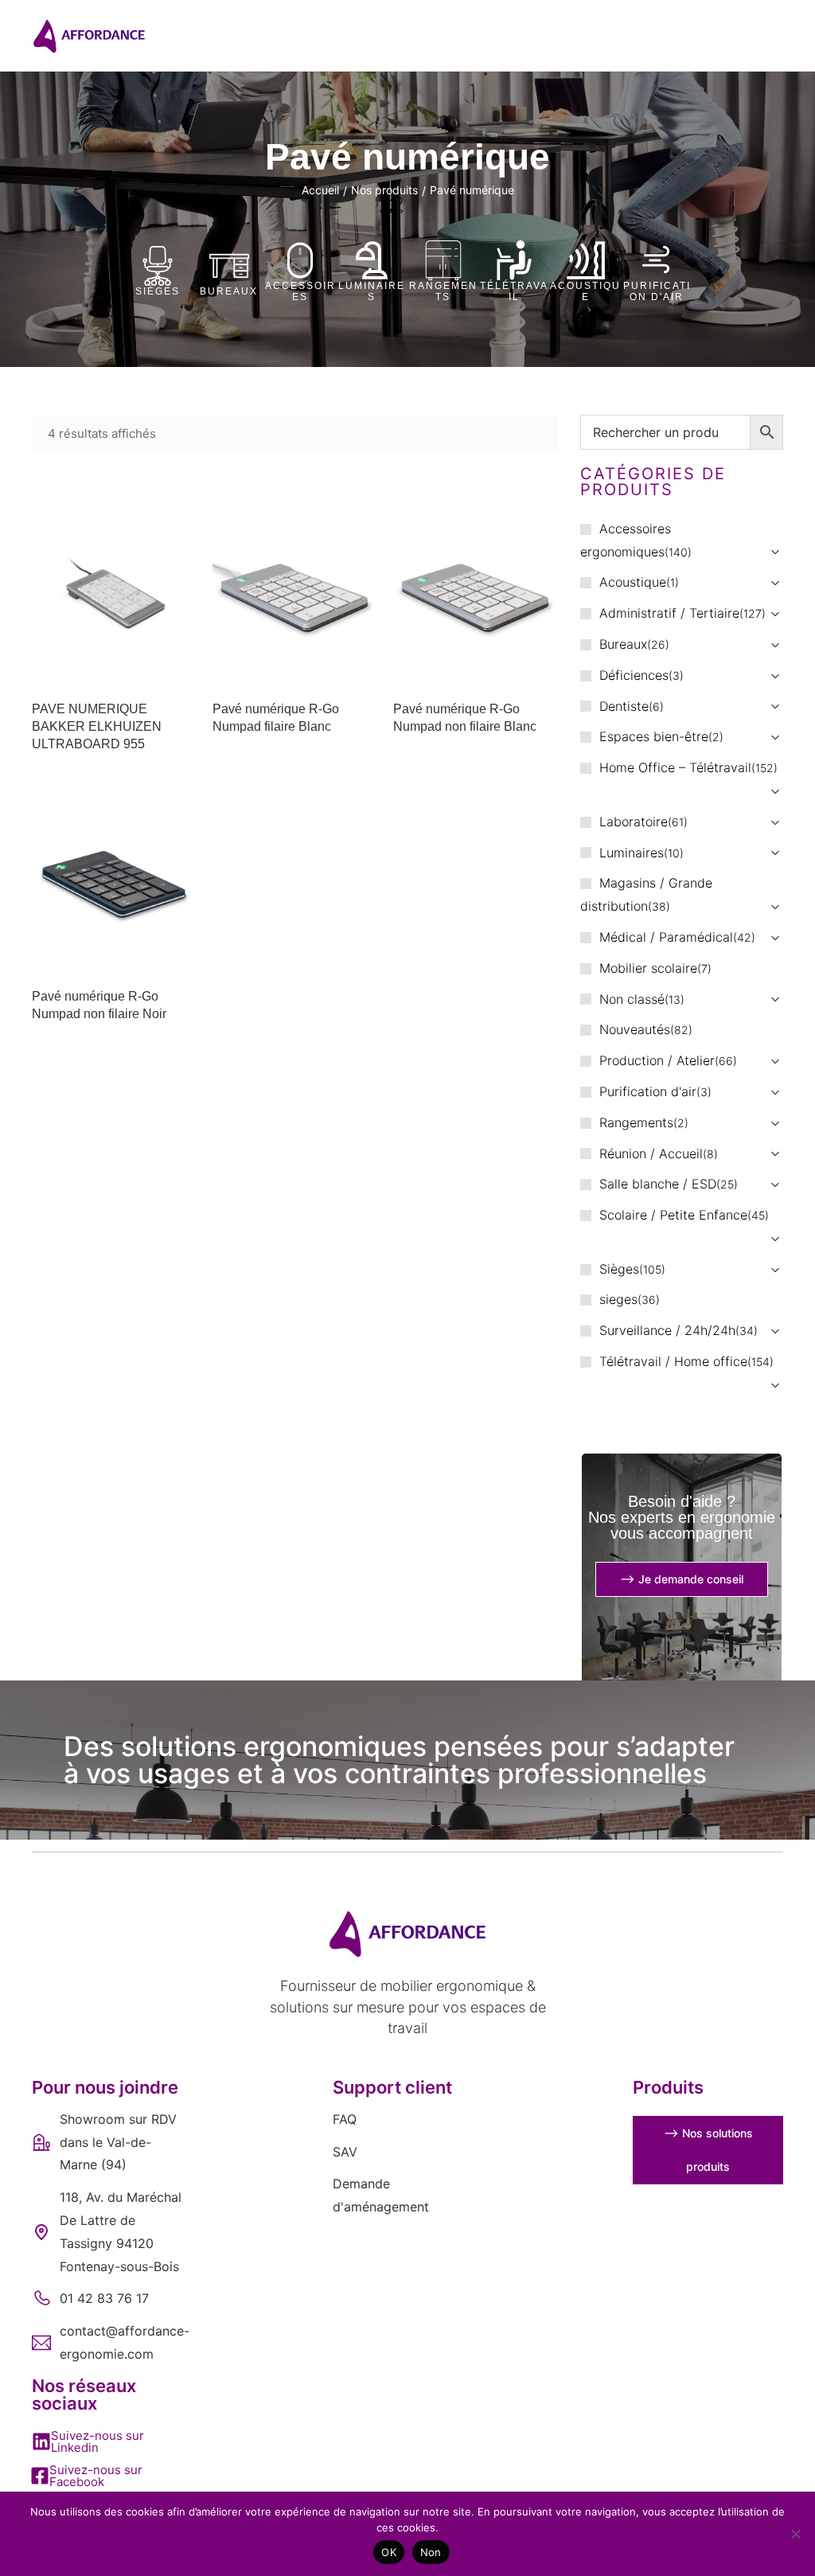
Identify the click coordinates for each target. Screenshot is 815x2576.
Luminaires (372, 291)
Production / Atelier (657, 1060)
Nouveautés (635, 1029)
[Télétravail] (514, 260)
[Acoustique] (586, 260)
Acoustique (585, 291)
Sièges (158, 291)
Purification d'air (657, 291)
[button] (107, 2441)
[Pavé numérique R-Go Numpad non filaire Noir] (114, 879)
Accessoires (300, 291)
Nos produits (384, 190)
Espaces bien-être (654, 736)
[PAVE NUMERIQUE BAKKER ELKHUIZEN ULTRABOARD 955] (114, 591)
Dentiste (624, 706)
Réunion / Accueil (651, 1153)
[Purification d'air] (657, 260)
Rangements (443, 291)
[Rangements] (443, 260)
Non (431, 2552)
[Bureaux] (229, 266)
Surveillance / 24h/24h (667, 1330)
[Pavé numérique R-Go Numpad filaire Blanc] (295, 591)
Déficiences (634, 675)
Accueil (320, 190)
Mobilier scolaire (648, 968)
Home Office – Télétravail (675, 767)
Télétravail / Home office (673, 1361)
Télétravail (514, 291)
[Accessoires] (300, 260)
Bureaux (229, 291)
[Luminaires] (372, 260)
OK (389, 2552)
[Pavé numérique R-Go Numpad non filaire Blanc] (476, 591)
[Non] (795, 2534)
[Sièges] (158, 266)
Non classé (632, 999)
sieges (618, 1299)
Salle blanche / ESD (658, 1184)
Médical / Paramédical (666, 937)
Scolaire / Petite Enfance (673, 1215)
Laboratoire (634, 822)
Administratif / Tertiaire (669, 613)
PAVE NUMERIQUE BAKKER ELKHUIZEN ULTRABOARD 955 (97, 727)
